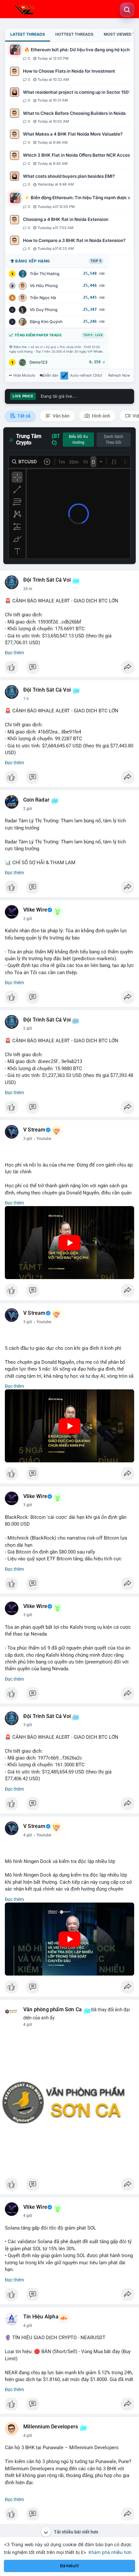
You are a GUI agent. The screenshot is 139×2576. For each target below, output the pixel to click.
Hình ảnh (101, 416)
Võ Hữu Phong (44, 286)
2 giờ (28, 809)
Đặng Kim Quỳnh (46, 322)
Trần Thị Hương (45, 274)
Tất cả (23, 416)
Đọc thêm (14, 653)
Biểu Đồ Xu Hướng (78, 440)
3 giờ (28, 1139)
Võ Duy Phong (44, 310)
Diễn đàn (51, 375)
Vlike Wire (35, 910)
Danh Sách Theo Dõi (114, 440)
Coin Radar (36, 800)
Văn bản (61, 416)
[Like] (69, 669)
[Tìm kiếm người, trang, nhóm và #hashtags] (127, 10)
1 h (26, 699)
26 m (28, 589)
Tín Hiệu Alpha (41, 2317)
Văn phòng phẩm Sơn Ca (53, 2010)
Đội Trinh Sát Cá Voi (47, 580)
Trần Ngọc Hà (43, 298)
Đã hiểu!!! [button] (69, 2566)
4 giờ (28, 1835)
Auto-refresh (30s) (86, 375)
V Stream (34, 1130)
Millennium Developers (51, 2427)
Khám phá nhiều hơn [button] (110, 2552)
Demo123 (38, 362)
